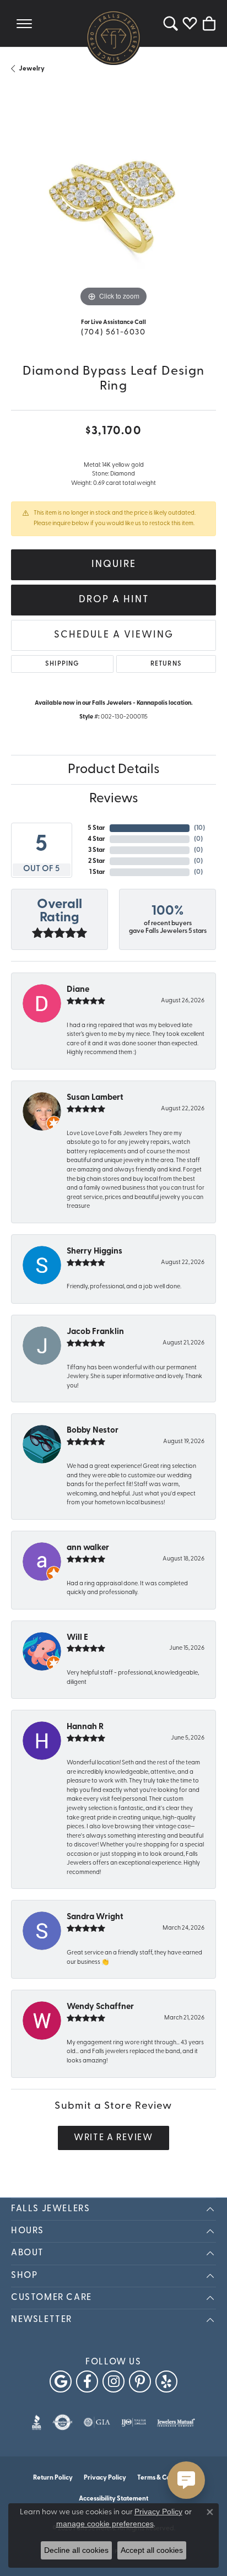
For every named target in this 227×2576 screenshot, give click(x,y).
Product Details (114, 770)
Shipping (62, 664)
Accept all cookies (152, 2550)
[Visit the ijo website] (134, 2422)
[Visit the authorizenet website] (63, 2422)
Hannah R (85, 1727)
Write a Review (113, 2138)
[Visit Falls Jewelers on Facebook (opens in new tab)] (87, 2381)
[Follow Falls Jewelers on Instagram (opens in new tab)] (113, 2381)
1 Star (97, 872)
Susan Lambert (95, 1098)
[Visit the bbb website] (37, 2422)
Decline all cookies (76, 2550)
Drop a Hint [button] (114, 600)
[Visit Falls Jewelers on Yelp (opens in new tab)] (166, 2381)
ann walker (88, 1548)
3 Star (97, 850)
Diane (78, 990)
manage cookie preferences (105, 2524)
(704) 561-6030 (113, 333)
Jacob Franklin (95, 1332)
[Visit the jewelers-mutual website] (176, 2422)
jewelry (32, 69)
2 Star (97, 861)
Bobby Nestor (93, 1431)
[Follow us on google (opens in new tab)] (61, 2381)
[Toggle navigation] (24, 23)
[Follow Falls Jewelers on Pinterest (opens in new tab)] (140, 2381)
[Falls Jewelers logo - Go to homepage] (113, 37)
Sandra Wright (95, 1917)
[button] (171, 23)
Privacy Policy (105, 2478)
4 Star (96, 839)
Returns (166, 664)
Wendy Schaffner (100, 2007)
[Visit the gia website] (97, 2422)
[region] (113, 207)
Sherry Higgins (94, 1252)
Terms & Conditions (166, 2478)
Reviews (114, 799)
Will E (77, 1638)
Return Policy (53, 2478)
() (199, 828)
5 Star (96, 828)
